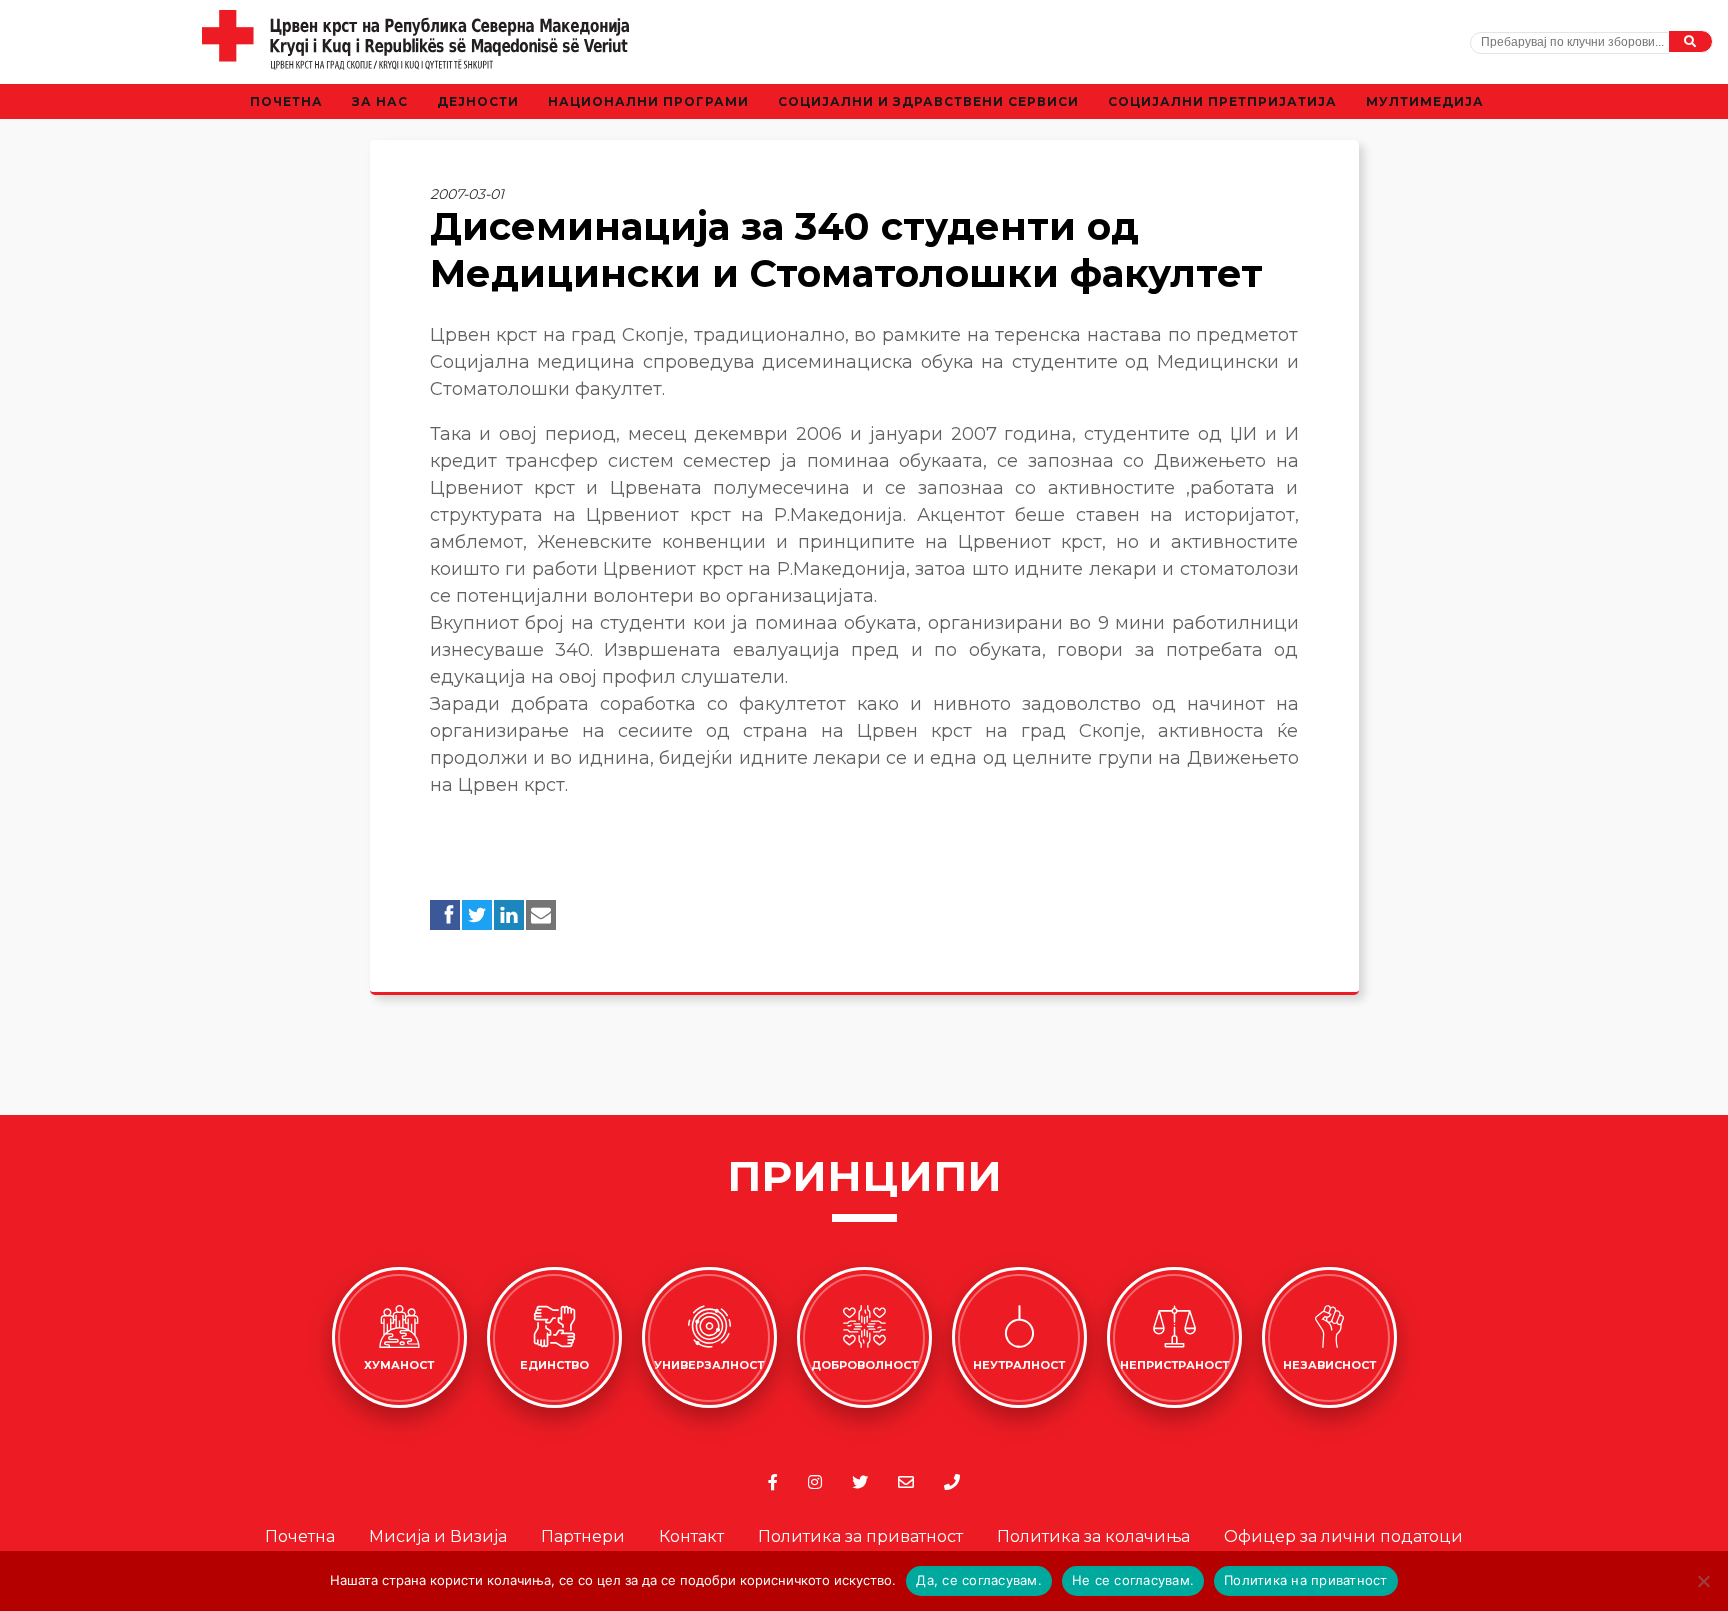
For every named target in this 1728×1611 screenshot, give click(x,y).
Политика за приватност (860, 1536)
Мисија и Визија (438, 1536)
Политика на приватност (1306, 1580)
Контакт (691, 1536)
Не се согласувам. (1133, 1580)
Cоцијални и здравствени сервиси (928, 101)
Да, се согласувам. (979, 1580)
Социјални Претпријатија (1222, 101)
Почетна (286, 101)
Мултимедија (1425, 101)
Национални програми (648, 101)
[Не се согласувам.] (1703, 1581)
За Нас (380, 101)
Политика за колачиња (1093, 1536)
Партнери (583, 1536)
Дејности (478, 101)
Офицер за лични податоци (1343, 1536)
